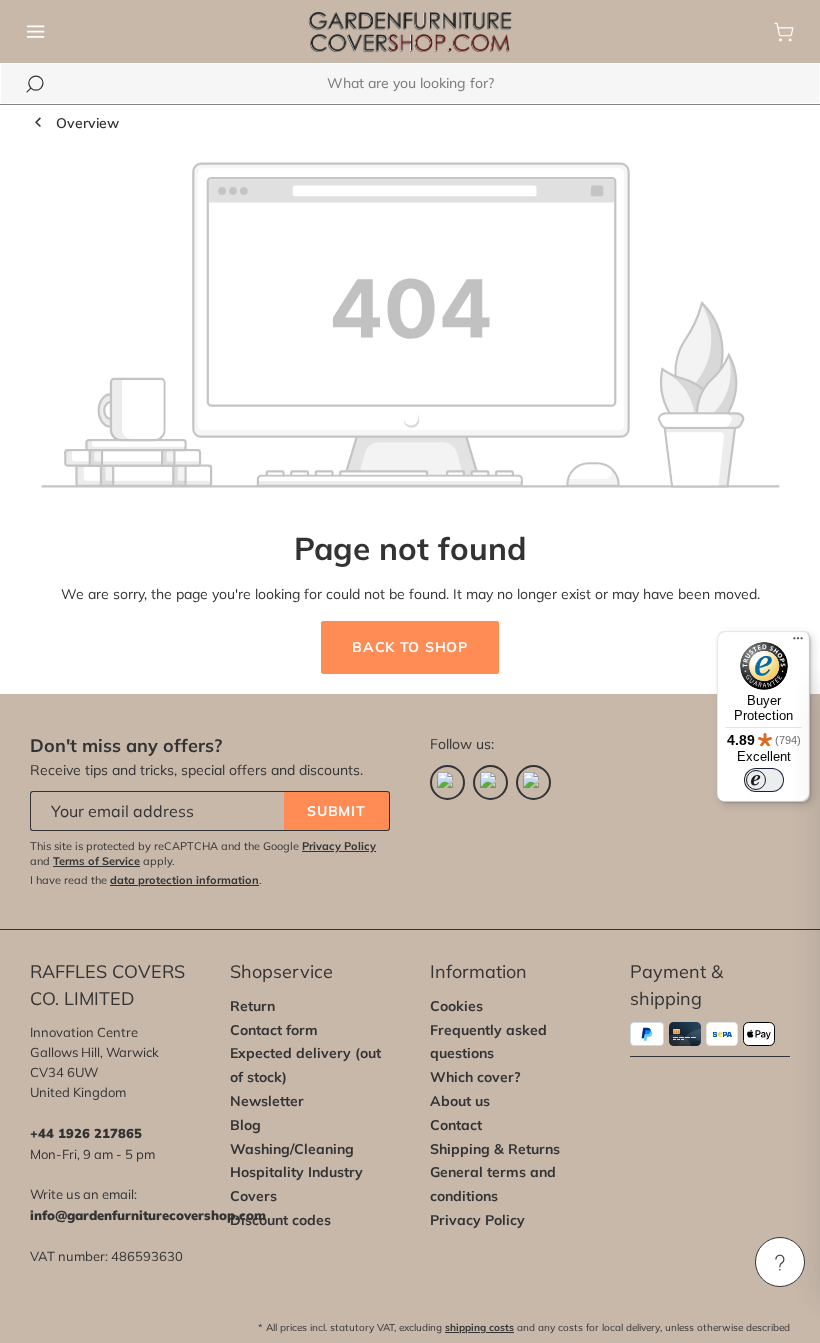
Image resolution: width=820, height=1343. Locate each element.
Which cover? (475, 1077)
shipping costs (479, 1327)
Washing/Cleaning (292, 1149)
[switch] (764, 780)
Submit (336, 811)
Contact (456, 1125)
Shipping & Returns (495, 1149)
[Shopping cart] (784, 32)
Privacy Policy (339, 846)
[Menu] (36, 32)
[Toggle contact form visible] (780, 1262)
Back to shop (409, 647)
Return (252, 1006)
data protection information (184, 880)
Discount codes (280, 1220)
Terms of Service (96, 861)
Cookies (456, 1006)
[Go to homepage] (410, 32)
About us (460, 1101)
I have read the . (146, 880)
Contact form (274, 1030)
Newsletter (267, 1101)
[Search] (35, 84)
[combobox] (410, 83)
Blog (245, 1125)
